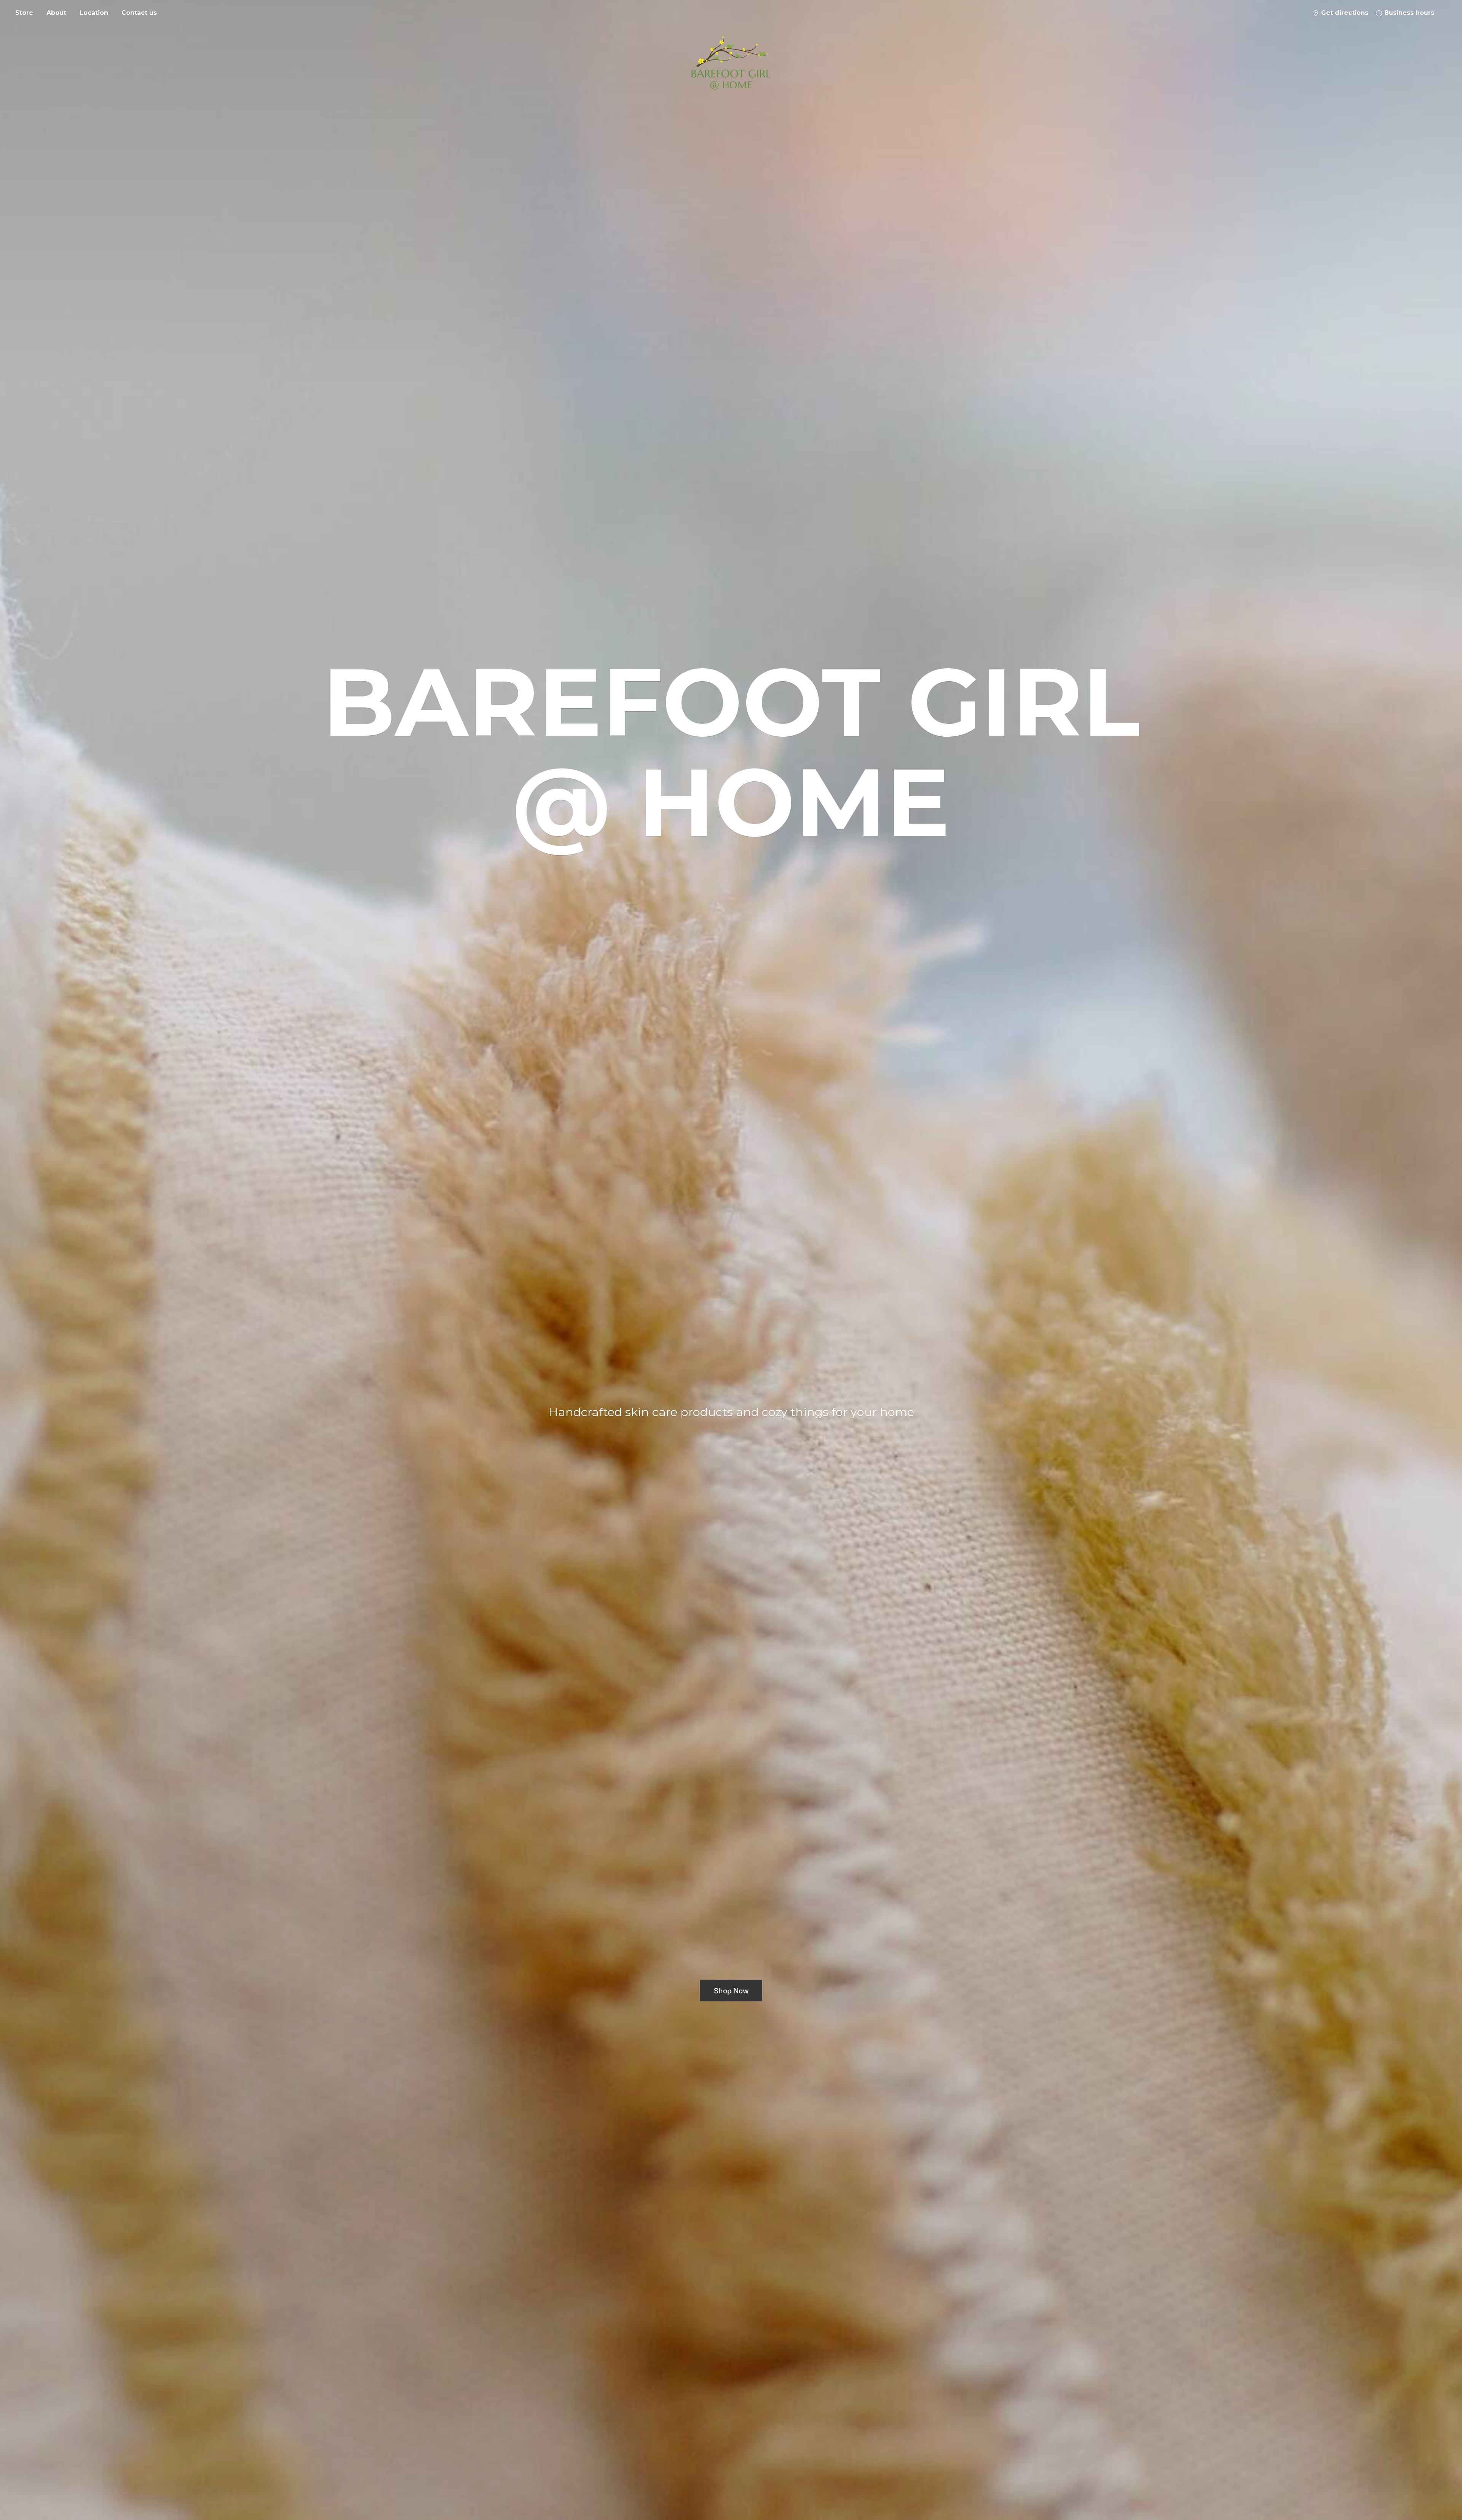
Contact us (139, 13)
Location (94, 13)
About (56, 13)
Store (24, 13)
